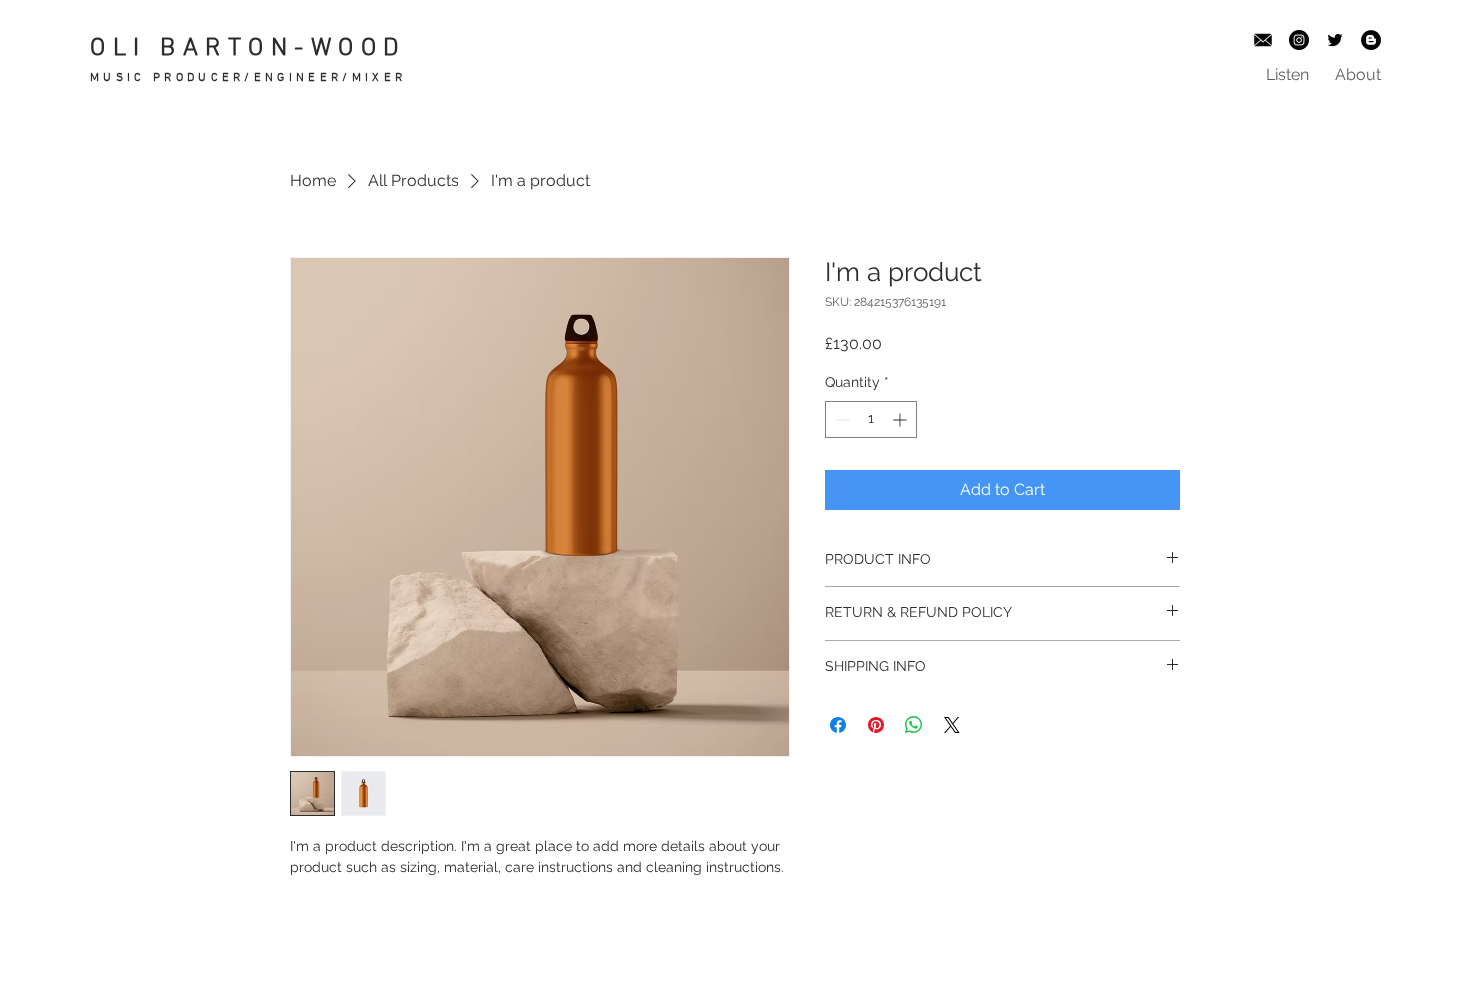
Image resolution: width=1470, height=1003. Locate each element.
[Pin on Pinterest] (876, 725)
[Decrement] (840, 419)
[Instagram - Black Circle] (1299, 40)
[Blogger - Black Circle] (1371, 40)
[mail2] (1263, 40)
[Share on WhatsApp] (914, 725)
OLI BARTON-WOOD (248, 49)
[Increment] (901, 419)
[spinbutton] (871, 419)
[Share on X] (952, 725)
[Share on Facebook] (838, 725)
